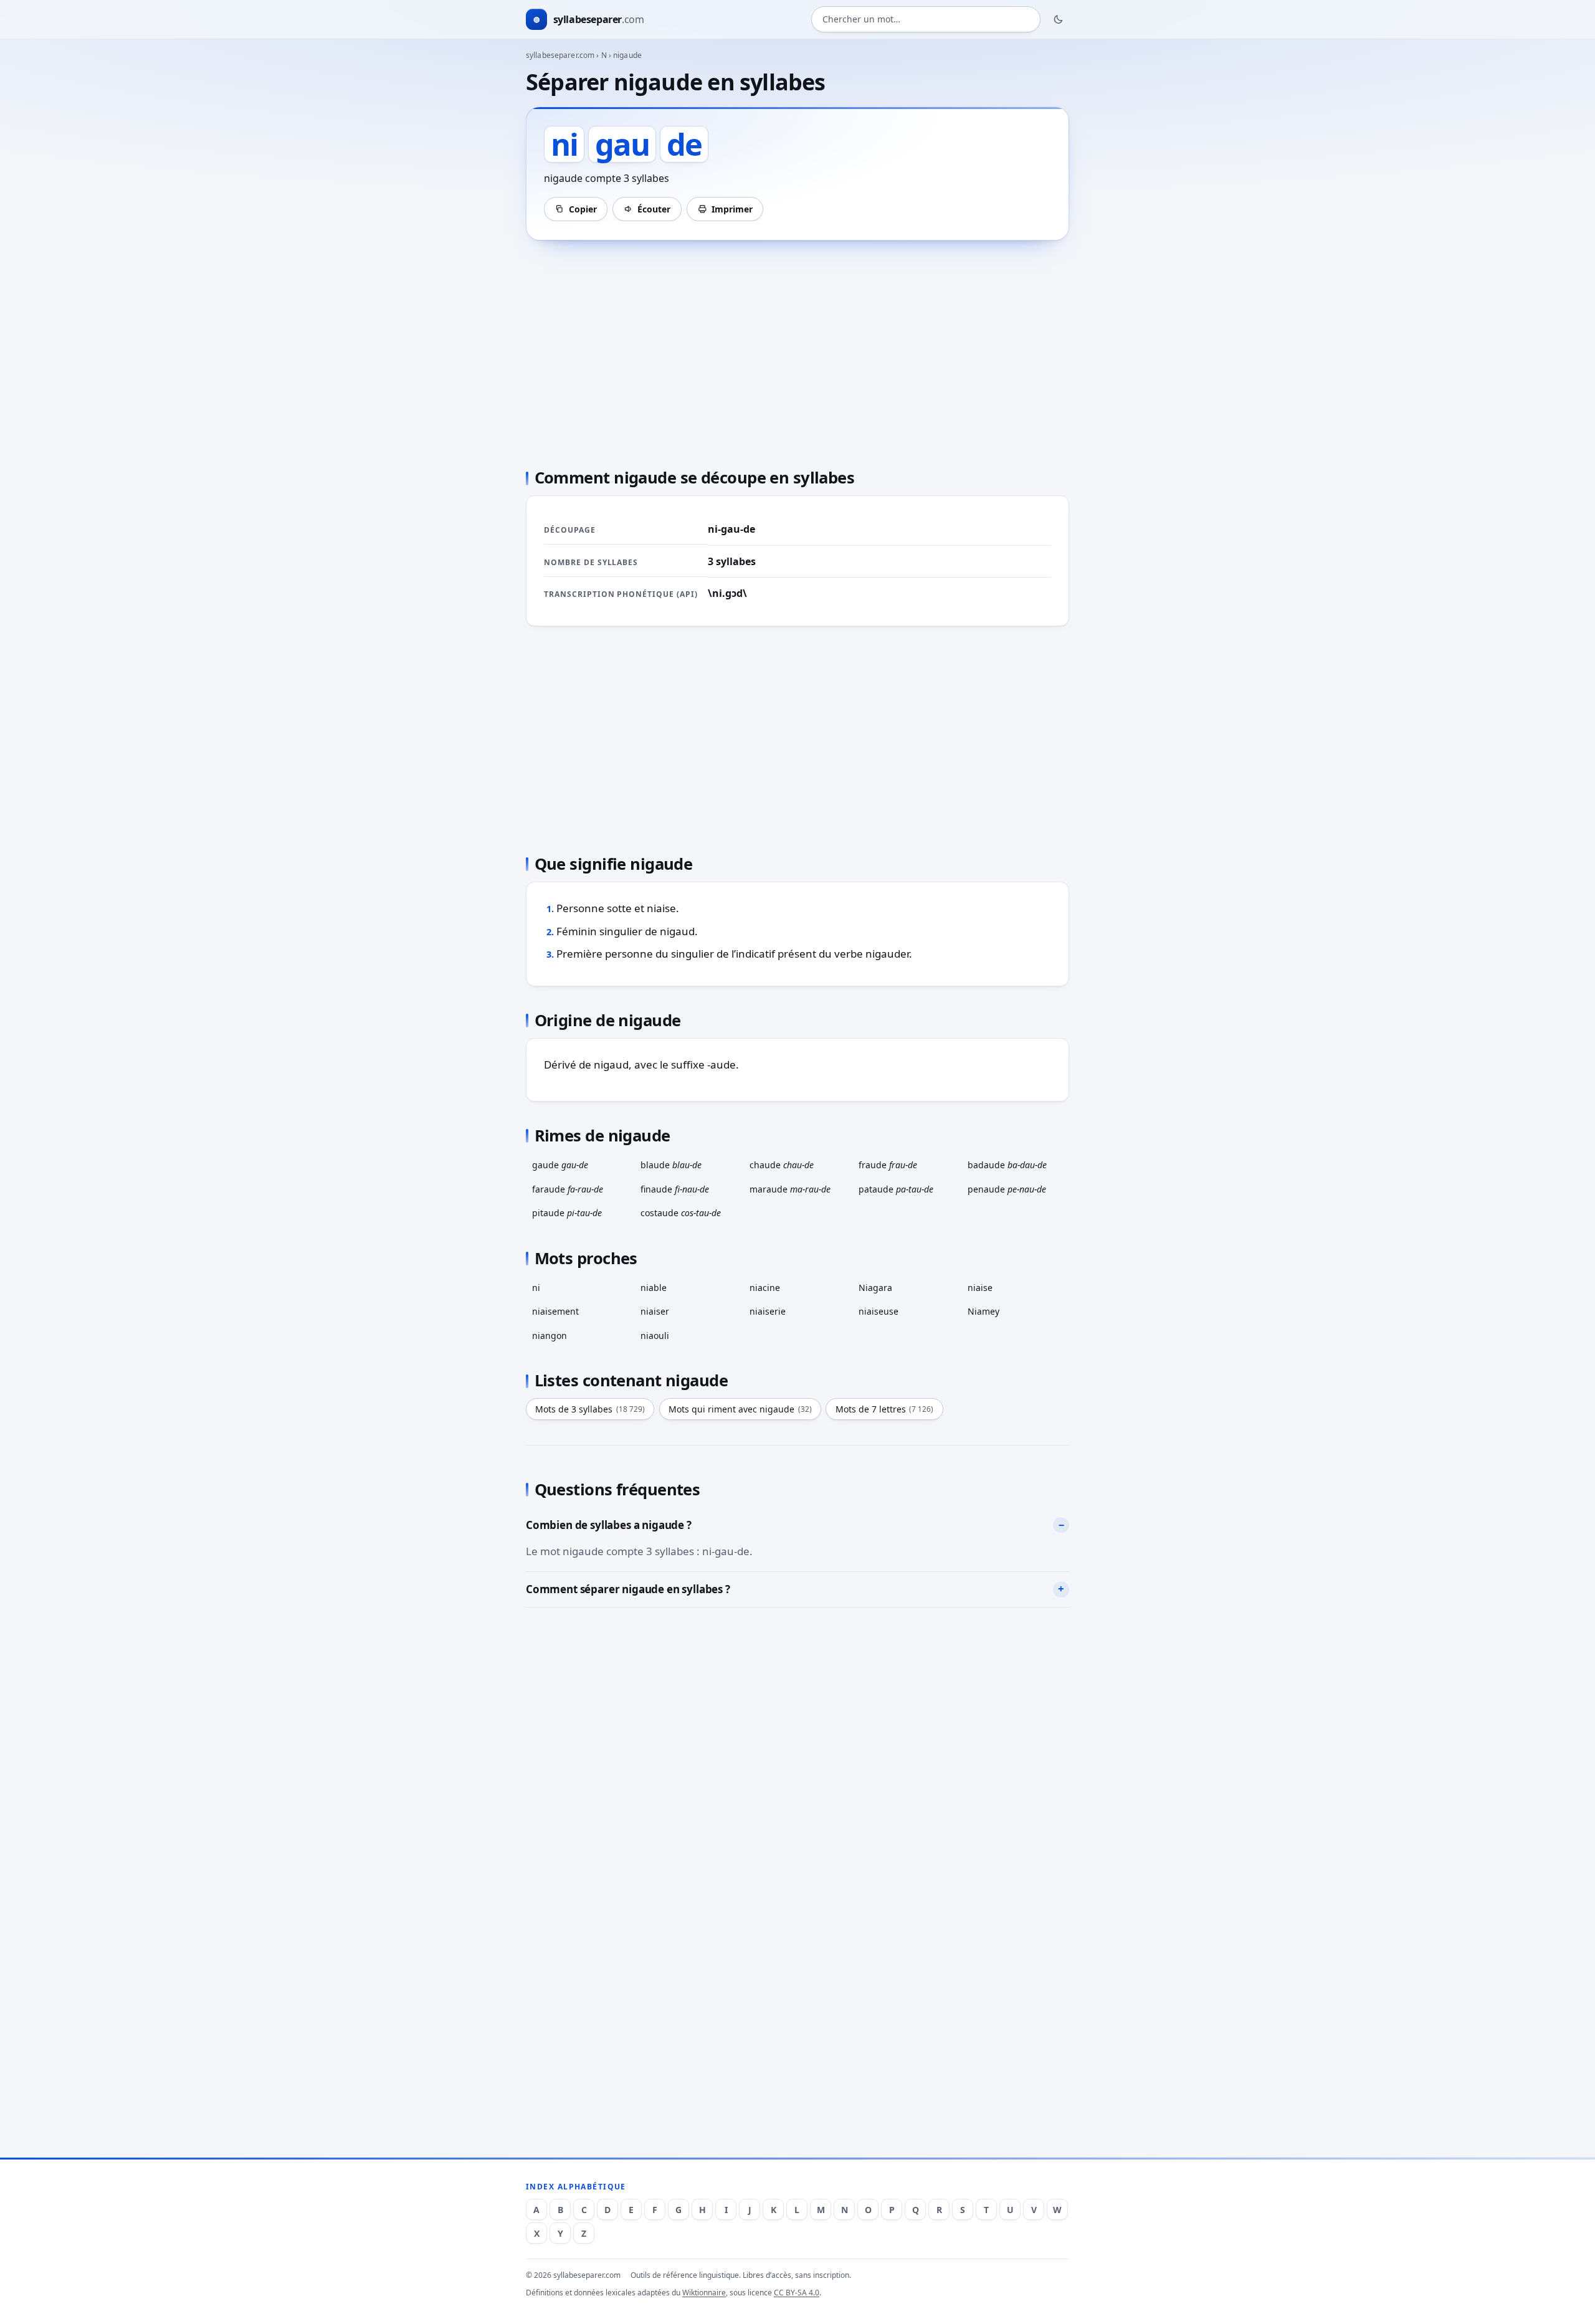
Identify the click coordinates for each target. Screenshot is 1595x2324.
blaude (671, 1165)
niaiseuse (878, 1311)
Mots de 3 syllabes (590, 1409)
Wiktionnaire (704, 2293)
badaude (1007, 1165)
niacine (765, 1288)
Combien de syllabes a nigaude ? (609, 1525)
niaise (980, 1288)
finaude (675, 1189)
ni (536, 1288)
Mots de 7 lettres (885, 1409)
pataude (896, 1189)
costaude (681, 1213)
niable (654, 1288)
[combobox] (926, 20)
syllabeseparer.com (560, 55)
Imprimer (732, 209)
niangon (550, 1336)
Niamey (983, 1311)
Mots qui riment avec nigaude (740, 1409)
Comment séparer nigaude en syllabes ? (628, 1589)
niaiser (655, 1311)
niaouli (655, 1336)
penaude (1007, 1189)
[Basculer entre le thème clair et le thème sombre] (1059, 19)
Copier (583, 209)
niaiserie (768, 1311)
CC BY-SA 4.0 (797, 2293)
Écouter (654, 209)
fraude (888, 1165)
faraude (568, 1189)
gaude (560, 1165)
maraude (790, 1189)
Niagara (875, 1288)
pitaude (567, 1213)
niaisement (555, 1311)
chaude (782, 1165)
